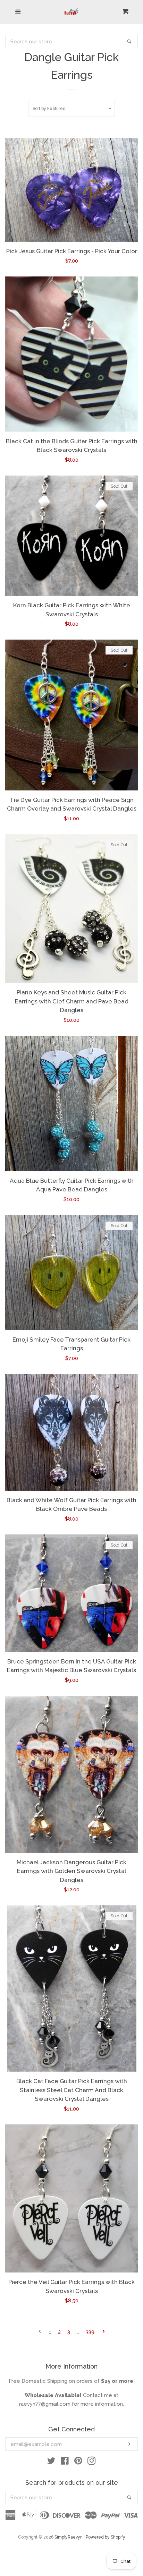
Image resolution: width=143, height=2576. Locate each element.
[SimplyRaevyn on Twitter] (51, 2462)
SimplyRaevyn (69, 2537)
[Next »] (104, 2332)
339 (90, 2332)
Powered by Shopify (106, 2537)
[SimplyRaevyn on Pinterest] (78, 2462)
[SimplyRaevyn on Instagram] (92, 2462)
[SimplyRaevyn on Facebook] (65, 2462)
